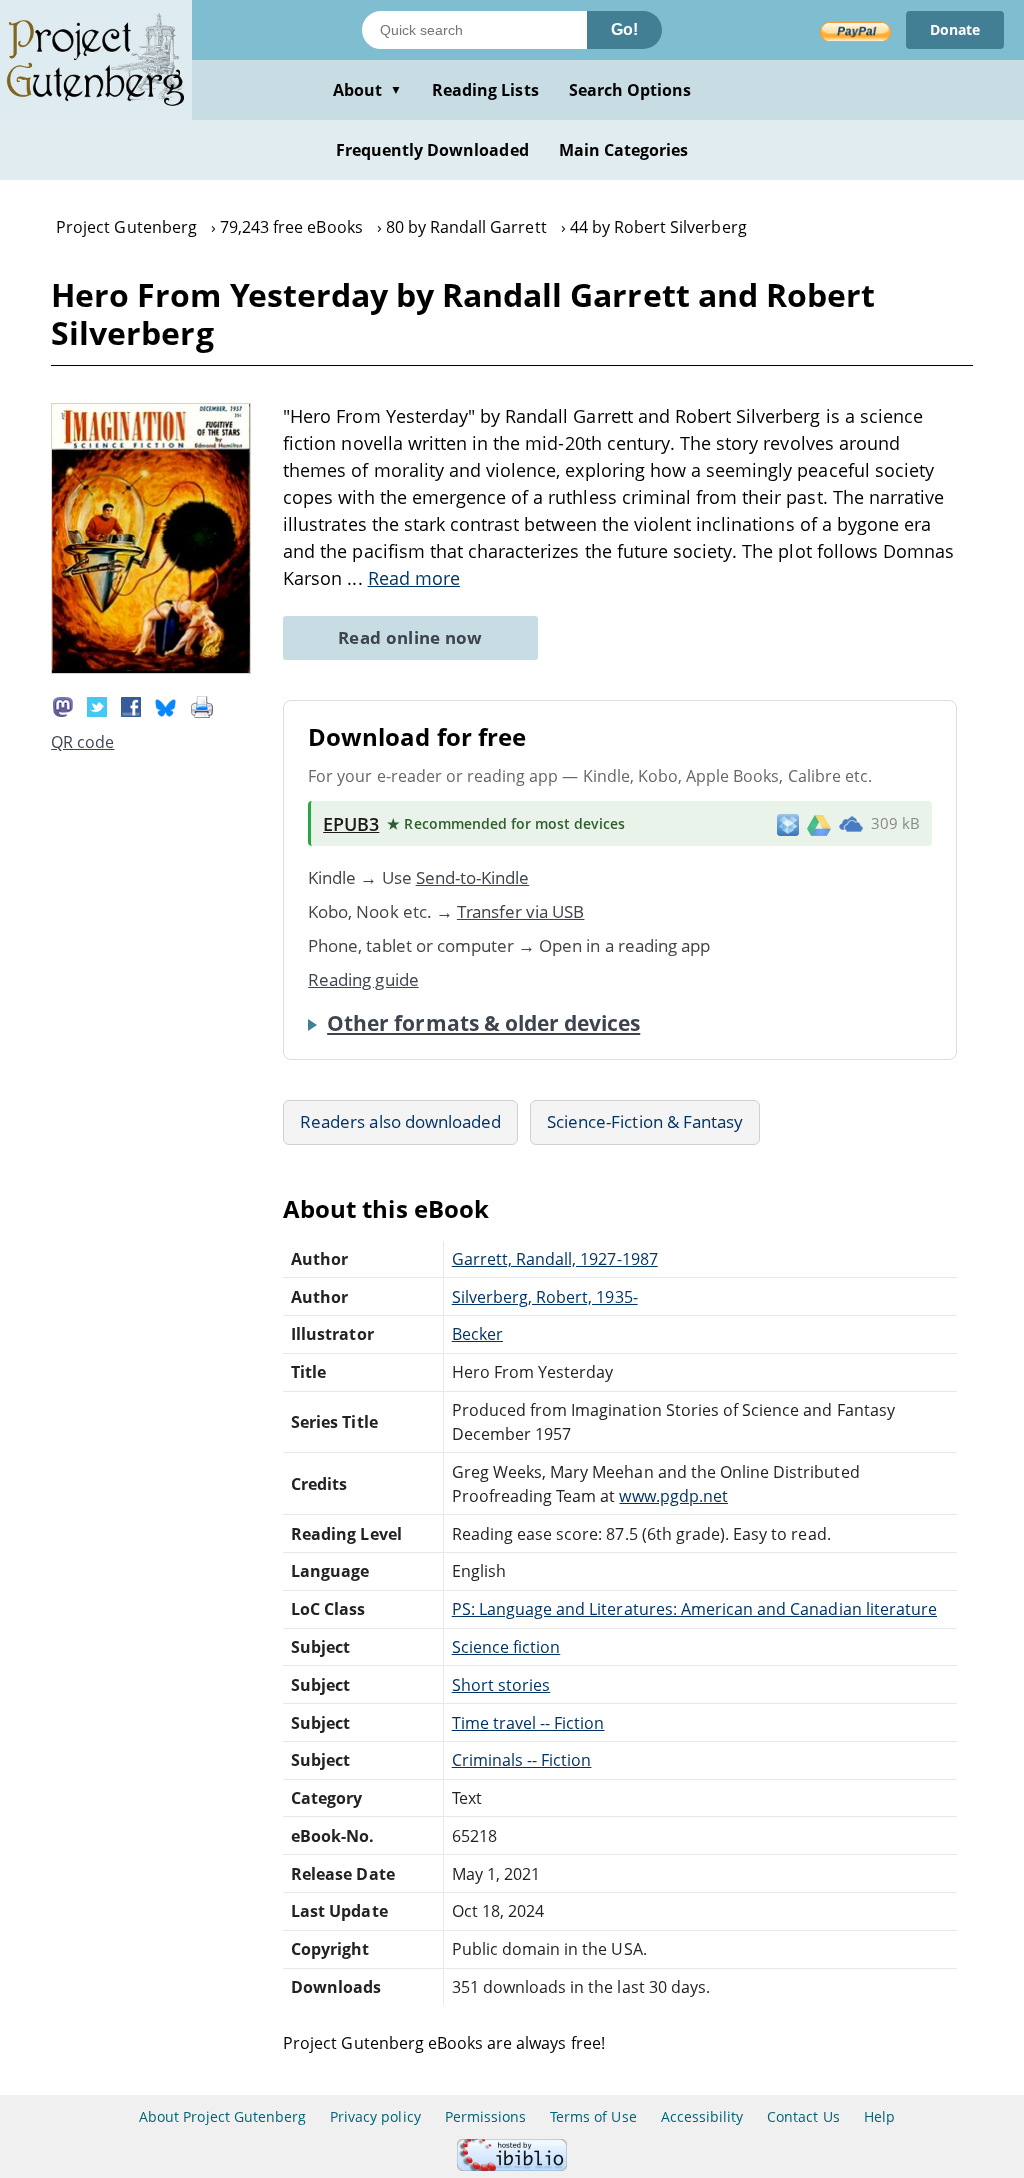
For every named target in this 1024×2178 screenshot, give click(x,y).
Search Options (630, 90)
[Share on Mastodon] (63, 705)
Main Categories (624, 150)
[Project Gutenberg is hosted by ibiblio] (512, 2165)
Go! (624, 29)
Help (879, 2116)
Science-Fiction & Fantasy (645, 1121)
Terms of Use (593, 2116)
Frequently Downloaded (432, 150)
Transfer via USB (521, 911)
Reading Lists (485, 90)
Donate (955, 29)
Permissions (485, 2116)
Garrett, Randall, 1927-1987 (555, 1259)
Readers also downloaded (400, 1121)
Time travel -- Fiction (528, 1723)
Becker (477, 1334)
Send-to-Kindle (473, 877)
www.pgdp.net (673, 1496)
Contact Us (803, 2116)
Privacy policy (375, 2116)
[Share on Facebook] (131, 705)
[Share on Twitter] (97, 705)
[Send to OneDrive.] (851, 824)
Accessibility (702, 2116)
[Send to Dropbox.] (788, 823)
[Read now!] (151, 668)
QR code (82, 742)
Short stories (501, 1685)
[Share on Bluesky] (166, 705)
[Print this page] (202, 705)
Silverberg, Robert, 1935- (545, 1297)
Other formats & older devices (483, 1023)
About (367, 90)
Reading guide (363, 979)
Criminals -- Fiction (522, 1760)
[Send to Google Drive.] (819, 824)
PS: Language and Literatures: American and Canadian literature (694, 1609)
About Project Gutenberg (222, 2116)
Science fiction (506, 1647)
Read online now (410, 637)
